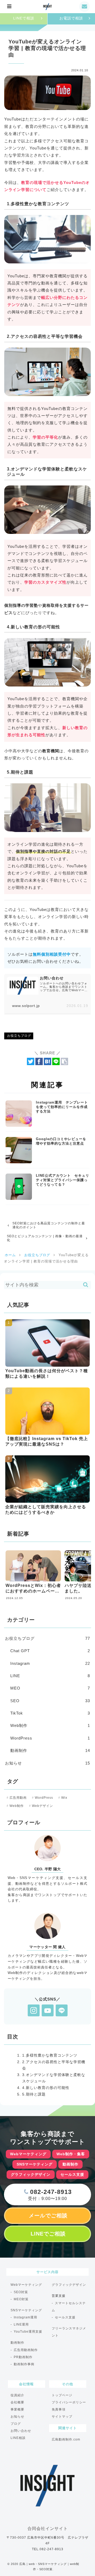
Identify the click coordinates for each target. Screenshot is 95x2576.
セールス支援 (65, 2317)
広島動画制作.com (66, 2439)
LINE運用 (21, 2324)
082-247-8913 (50, 2192)
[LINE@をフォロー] (62, 2010)
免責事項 (59, 2409)
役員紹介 (17, 2395)
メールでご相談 (48, 2216)
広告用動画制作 (26, 2350)
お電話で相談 (71, 18)
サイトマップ (62, 2417)
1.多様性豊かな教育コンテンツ (50, 2055)
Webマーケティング (26, 2285)
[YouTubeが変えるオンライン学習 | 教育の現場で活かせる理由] (47, 1061)
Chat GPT (50, 1651)
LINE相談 (18, 2438)
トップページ (62, 2395)
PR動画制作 (23, 2357)
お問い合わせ (21, 2431)
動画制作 (50, 1750)
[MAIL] (86, 7)
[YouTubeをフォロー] (48, 2010)
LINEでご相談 (48, 2234)
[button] (64, 1061)
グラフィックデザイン (69, 2285)
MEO (50, 1688)
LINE (50, 1676)
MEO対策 (21, 2299)
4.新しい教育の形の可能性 (46, 2088)
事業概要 (17, 2409)
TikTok (50, 1713)
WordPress (50, 1738)
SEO (50, 1701)
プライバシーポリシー (69, 2402)
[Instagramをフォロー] (34, 2010)
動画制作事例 (24, 2364)
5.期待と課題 (34, 2094)
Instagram (50, 1663)
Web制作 (50, 1725)
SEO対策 (21, 2292)
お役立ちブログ (19, 1036)
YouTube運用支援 (28, 2332)
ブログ (16, 2424)
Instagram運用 (25, 2317)
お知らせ (47, 1763)
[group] (33, 1577)
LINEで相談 (24, 18)
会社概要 (17, 2402)
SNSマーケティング (26, 2310)
